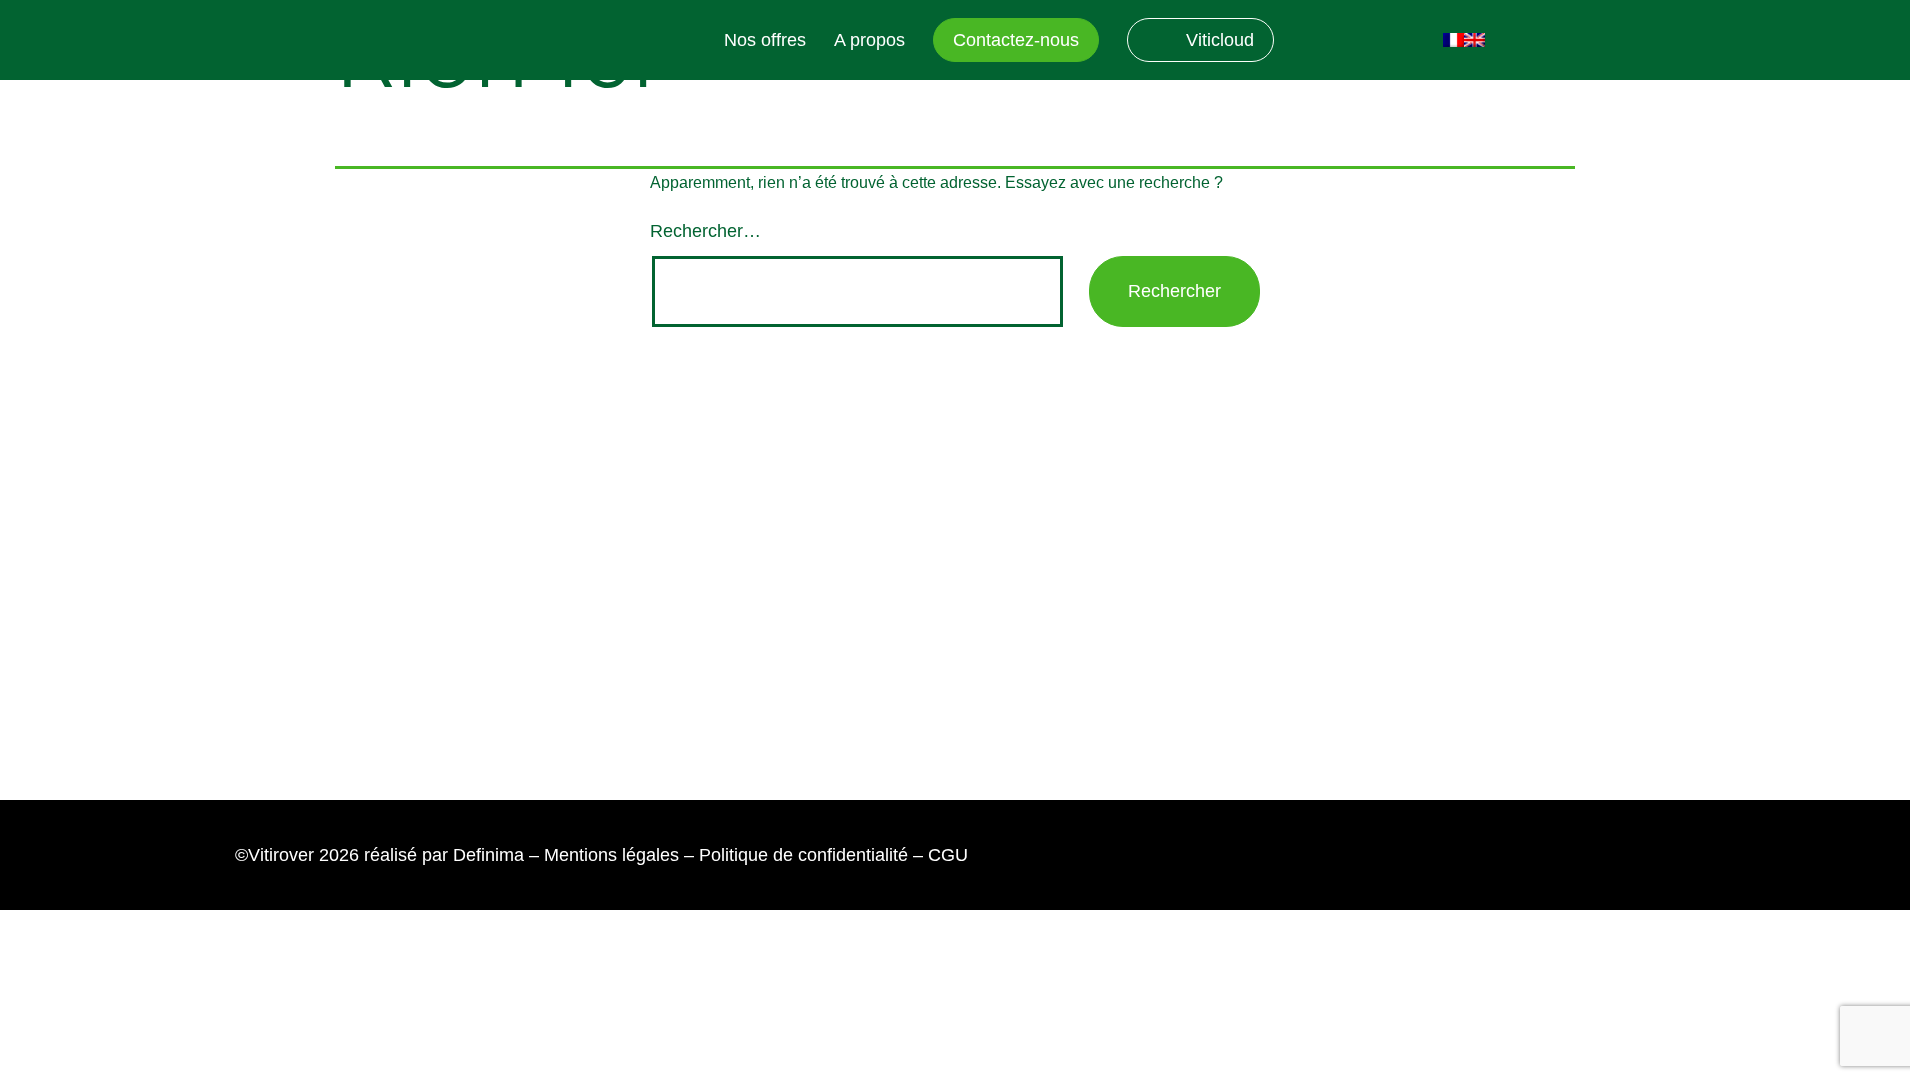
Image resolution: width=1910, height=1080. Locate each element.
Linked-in (1312, 40)
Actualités (1134, 472)
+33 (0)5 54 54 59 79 (861, 691)
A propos (869, 40)
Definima (488, 855)
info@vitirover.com (848, 636)
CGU (948, 855)
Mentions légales (611, 855)
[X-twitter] (379, 571)
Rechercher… (705, 231)
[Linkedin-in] (257, 571)
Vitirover (557, 40)
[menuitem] (1453, 40)
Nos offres (765, 40)
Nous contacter (795, 496)
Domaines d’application (1188, 570)
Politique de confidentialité (803, 855)
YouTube (1363, 40)
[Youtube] (318, 571)
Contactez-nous (1016, 40)
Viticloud (1220, 40)
